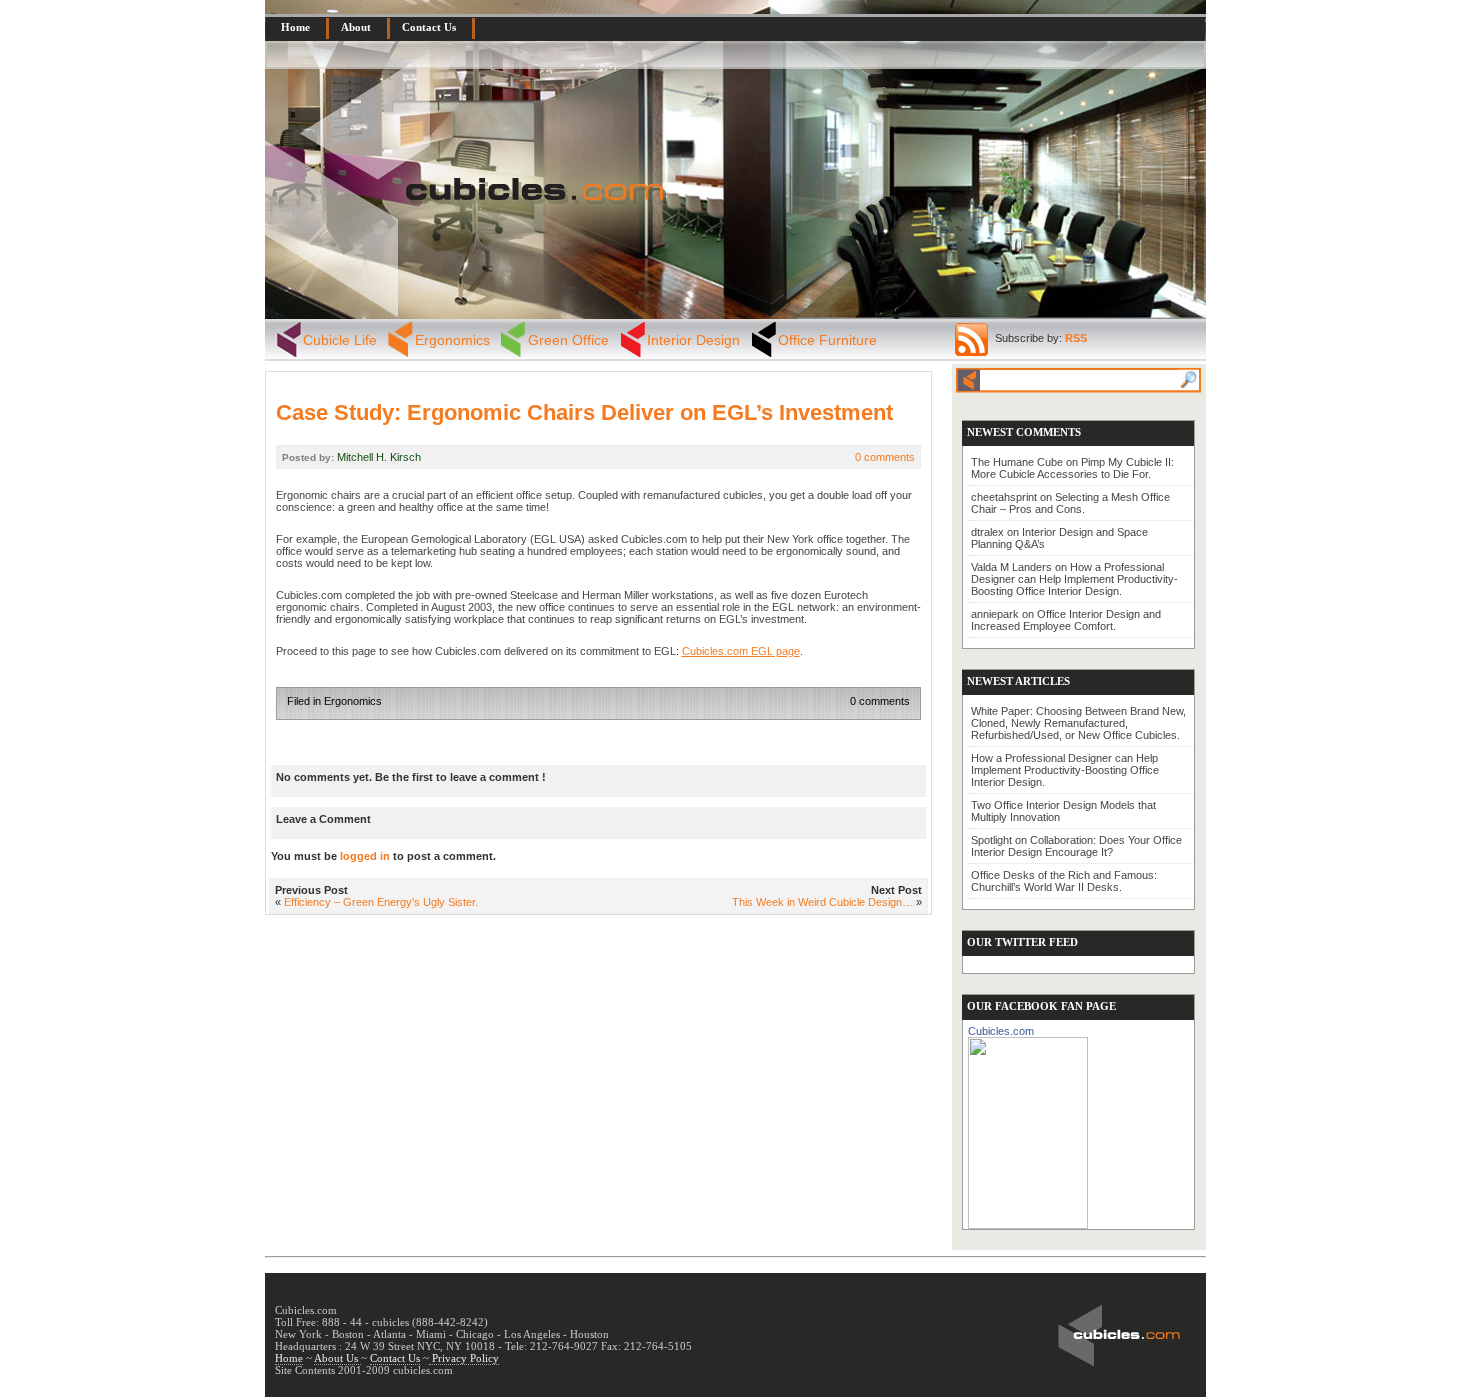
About (356, 27)
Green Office (568, 340)
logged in (365, 856)
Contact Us (429, 27)
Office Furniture (827, 340)
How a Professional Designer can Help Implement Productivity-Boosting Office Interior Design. (1074, 579)
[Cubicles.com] (1028, 1129)
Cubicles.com (1001, 1031)
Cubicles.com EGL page (741, 651)
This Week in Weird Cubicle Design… (822, 902)
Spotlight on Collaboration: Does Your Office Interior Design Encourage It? (1076, 846)
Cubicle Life (340, 340)
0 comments (885, 457)
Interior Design (693, 340)
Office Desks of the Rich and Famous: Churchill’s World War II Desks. (1064, 881)
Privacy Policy (464, 1358)
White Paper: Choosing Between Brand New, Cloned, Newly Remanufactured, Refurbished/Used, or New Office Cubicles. (1078, 723)
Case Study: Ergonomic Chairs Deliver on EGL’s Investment (584, 412)
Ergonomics (452, 340)
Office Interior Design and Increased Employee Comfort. (1066, 620)
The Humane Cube (1017, 462)
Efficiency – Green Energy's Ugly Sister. (381, 902)
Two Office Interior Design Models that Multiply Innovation (1063, 811)
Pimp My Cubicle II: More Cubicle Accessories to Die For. (1072, 468)
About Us (337, 1358)
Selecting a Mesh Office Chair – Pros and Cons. (1070, 503)
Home (295, 27)
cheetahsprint (1004, 497)
